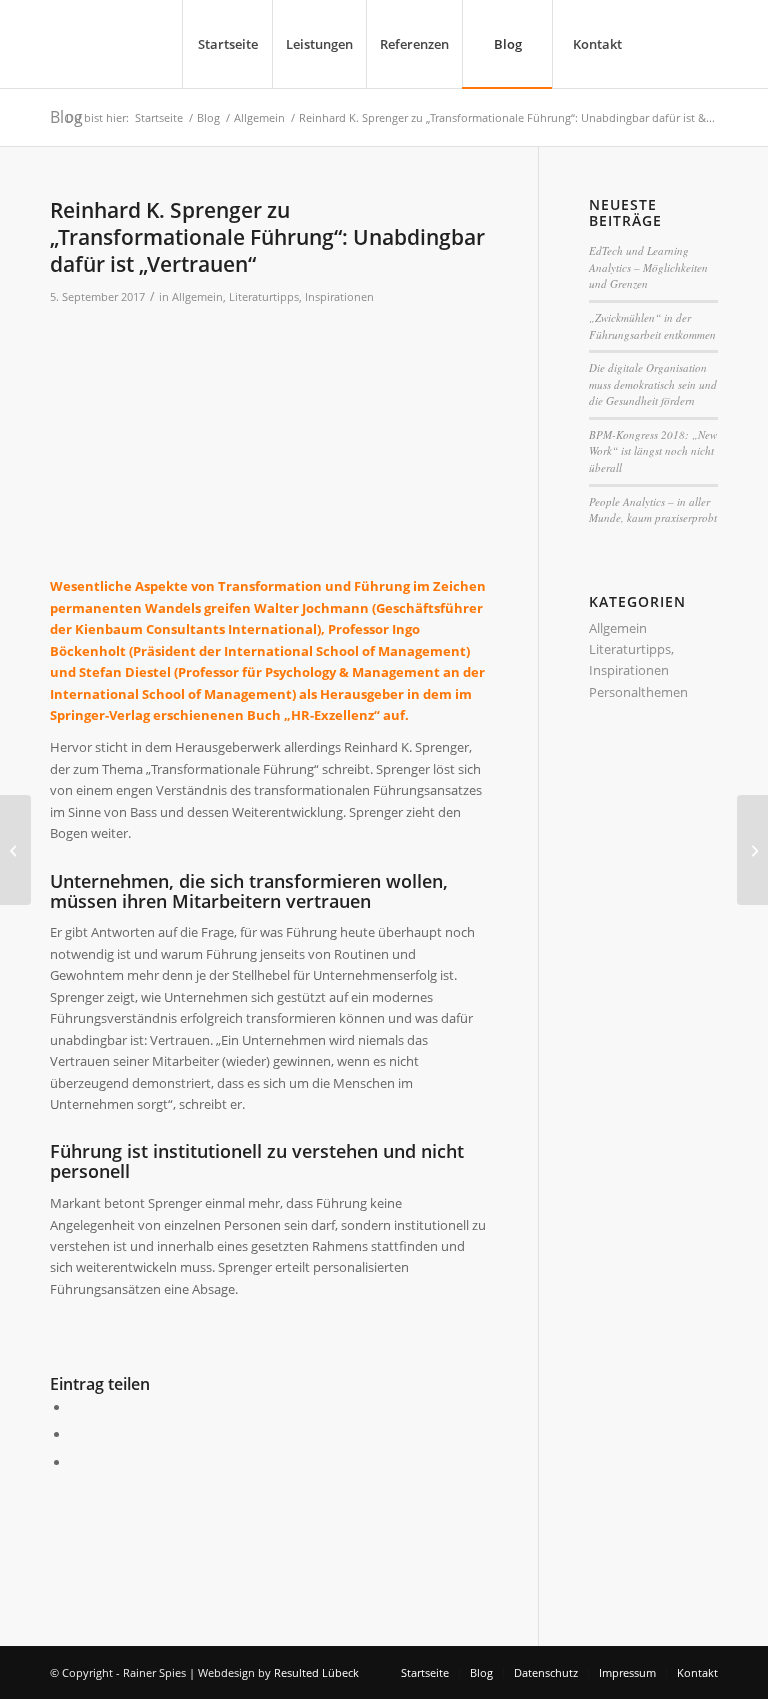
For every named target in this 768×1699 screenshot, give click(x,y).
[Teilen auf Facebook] (75, 1407)
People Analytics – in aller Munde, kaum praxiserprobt (653, 510)
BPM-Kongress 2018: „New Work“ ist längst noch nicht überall (653, 451)
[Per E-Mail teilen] (75, 1462)
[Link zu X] (673, 43)
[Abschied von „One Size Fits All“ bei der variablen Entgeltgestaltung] (15, 850)
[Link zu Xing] (703, 43)
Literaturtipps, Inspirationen (301, 297)
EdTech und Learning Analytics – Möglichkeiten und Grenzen (648, 267)
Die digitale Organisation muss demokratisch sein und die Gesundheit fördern (653, 384)
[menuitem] (227, 44)
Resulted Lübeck (316, 1672)
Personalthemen (638, 692)
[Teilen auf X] (75, 1434)
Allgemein (197, 297)
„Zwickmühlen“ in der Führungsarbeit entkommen (652, 326)
